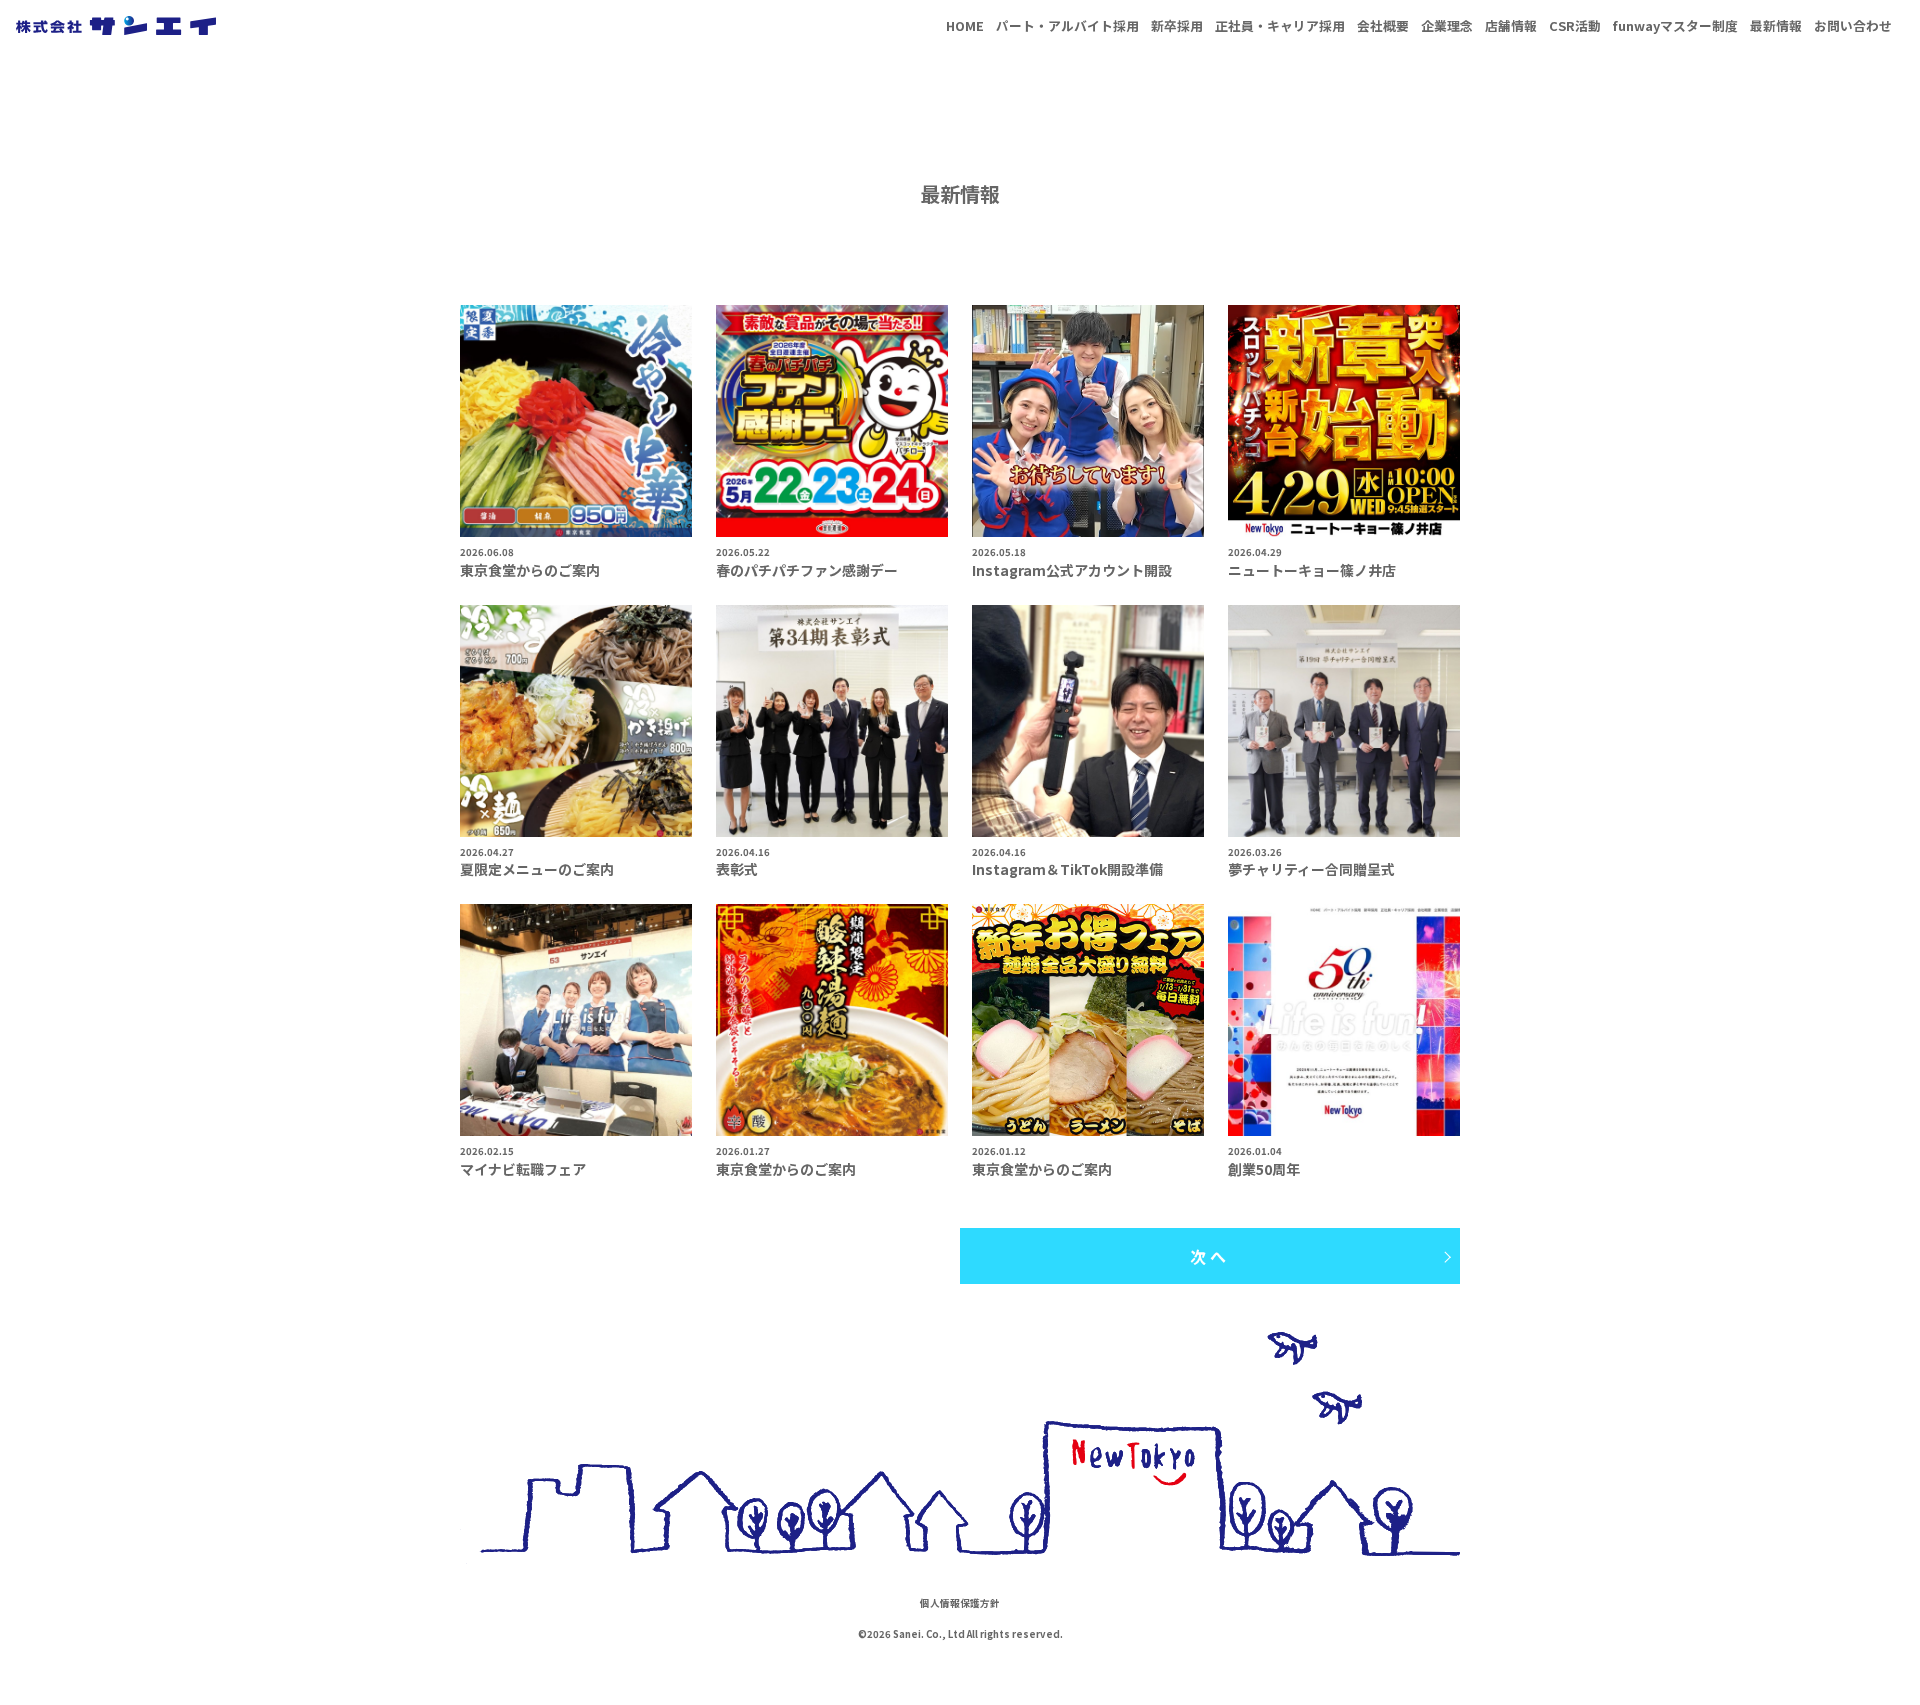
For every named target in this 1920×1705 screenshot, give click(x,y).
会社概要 (1383, 25)
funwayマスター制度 (1675, 25)
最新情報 (1776, 25)
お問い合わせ (1853, 25)
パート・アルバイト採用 (1067, 25)
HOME (965, 25)
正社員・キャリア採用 (1280, 25)
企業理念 (1447, 25)
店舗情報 (1511, 25)
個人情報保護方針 (960, 1603)
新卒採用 (1177, 25)
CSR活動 (1575, 25)
